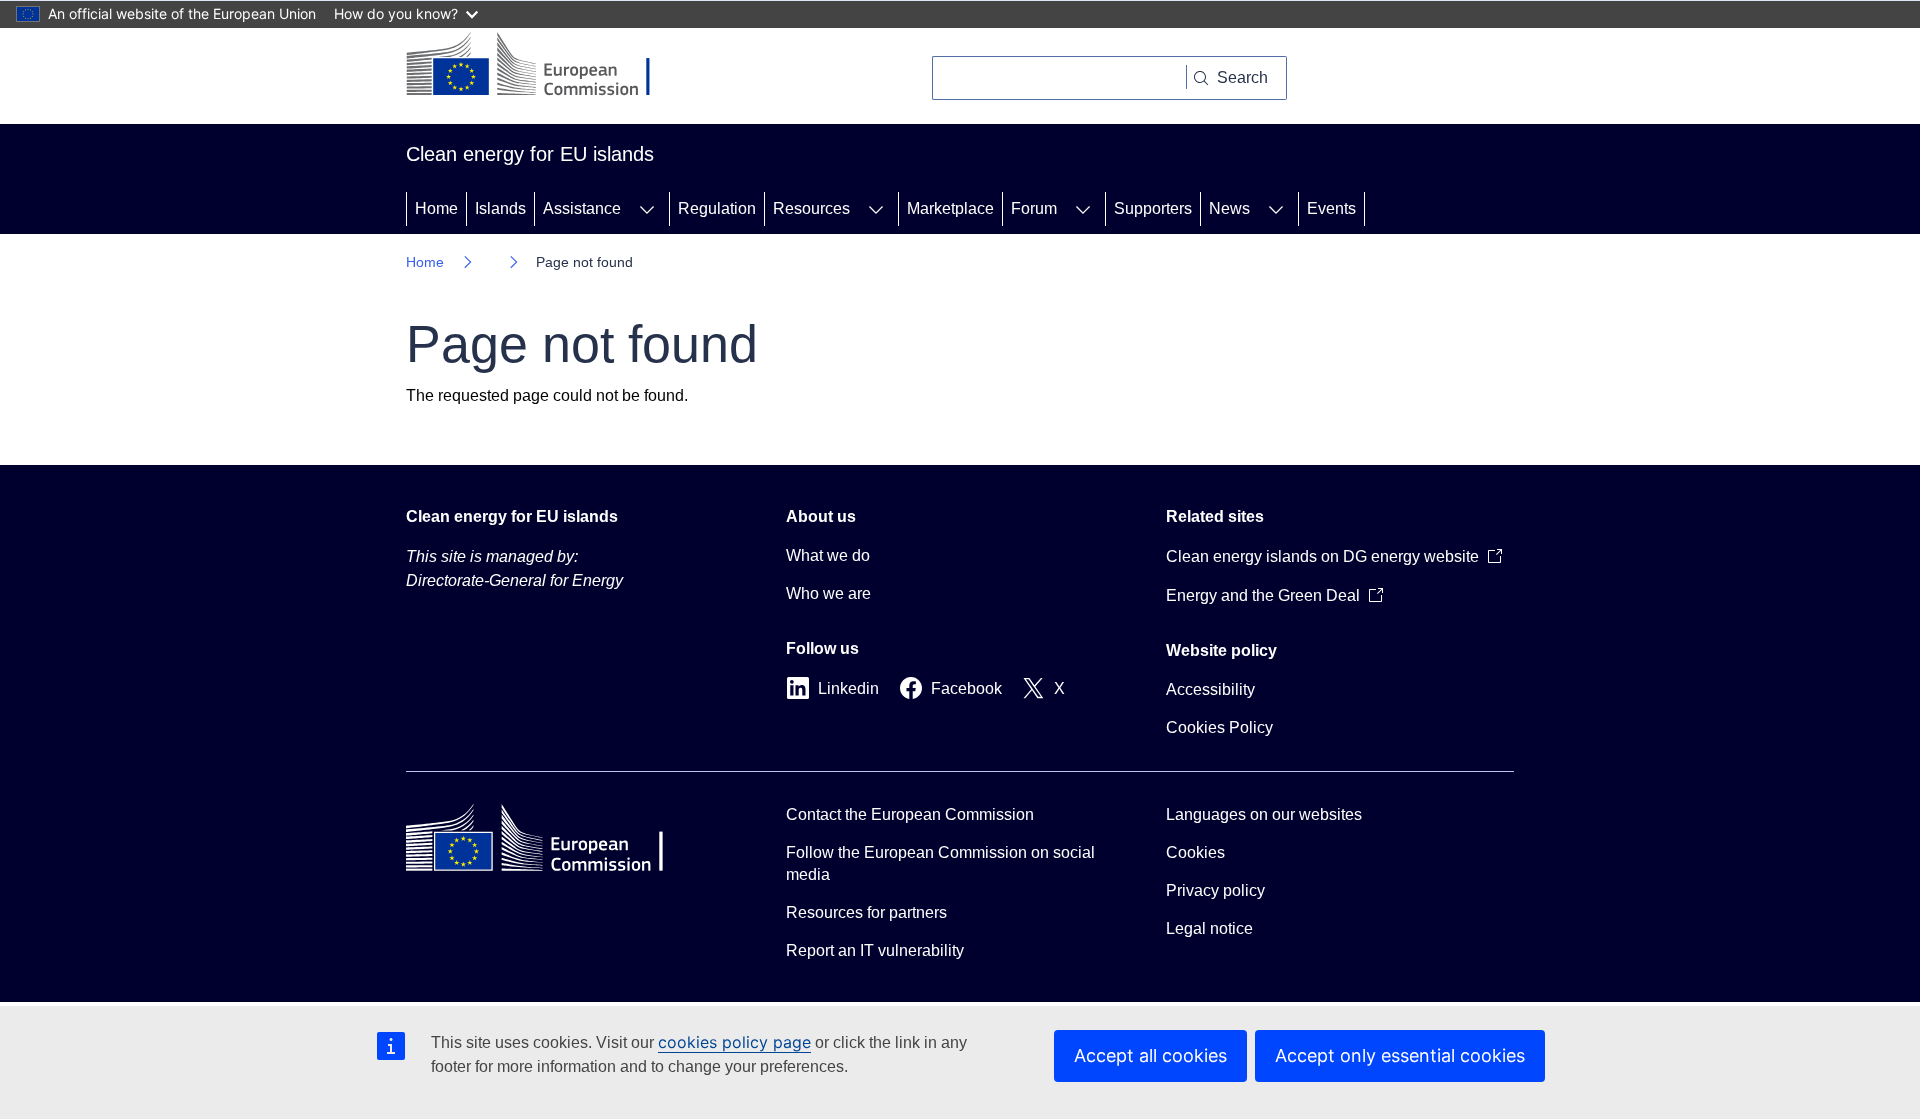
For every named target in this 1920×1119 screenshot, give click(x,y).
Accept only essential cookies (1400, 1055)
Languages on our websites (1264, 814)
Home (436, 208)
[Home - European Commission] (543, 66)
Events (1331, 208)
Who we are (828, 593)
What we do (828, 555)
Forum (1034, 208)
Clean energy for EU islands (512, 516)
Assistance (582, 208)
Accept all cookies (1150, 1055)
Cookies (1195, 852)
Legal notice (1209, 928)
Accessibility (1210, 689)
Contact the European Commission (910, 814)
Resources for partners (866, 912)
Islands (500, 208)
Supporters (1153, 208)
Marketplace (950, 208)
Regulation (717, 208)
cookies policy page (734, 1042)
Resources (811, 208)
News (1229, 208)
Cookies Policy (1219, 727)
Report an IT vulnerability (875, 950)
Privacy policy (1215, 890)
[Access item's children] (647, 209)
